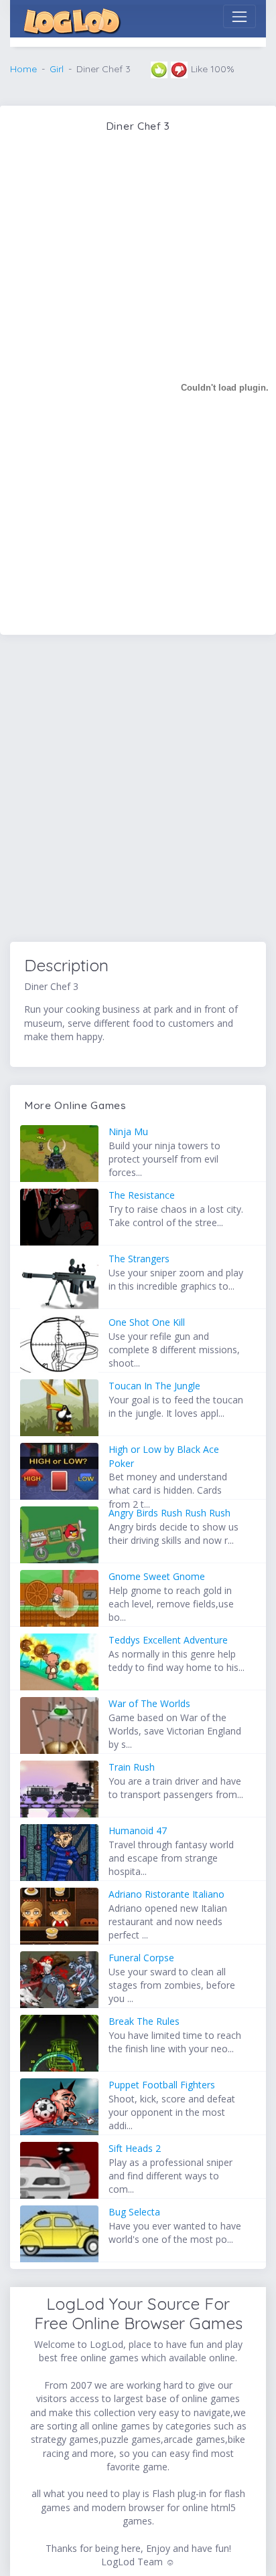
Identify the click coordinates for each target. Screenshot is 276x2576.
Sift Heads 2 (135, 2148)
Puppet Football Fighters (162, 2085)
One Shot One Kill (147, 1322)
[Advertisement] (138, 791)
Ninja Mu (128, 1131)
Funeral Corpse (141, 1958)
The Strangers (139, 1259)
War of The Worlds (149, 1703)
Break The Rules (144, 2021)
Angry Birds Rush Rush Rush (169, 1513)
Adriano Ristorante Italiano (166, 1894)
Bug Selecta (134, 2212)
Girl (57, 69)
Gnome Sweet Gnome (157, 1576)
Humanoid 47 (138, 1830)
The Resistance (142, 1195)
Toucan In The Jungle (154, 1386)
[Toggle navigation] (239, 16)
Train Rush (132, 1767)
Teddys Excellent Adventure (168, 1640)
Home (23, 69)
